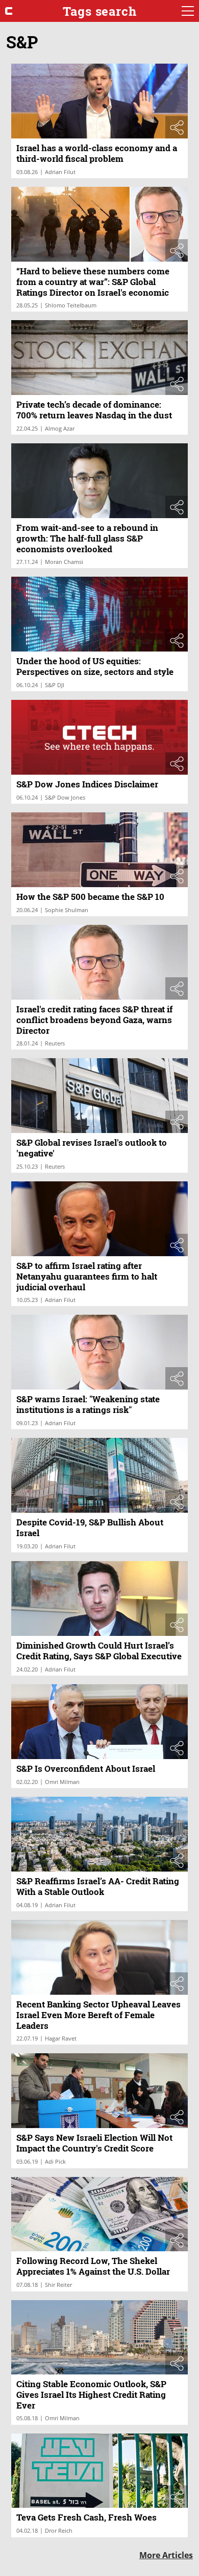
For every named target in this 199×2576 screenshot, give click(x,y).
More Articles (166, 2555)
